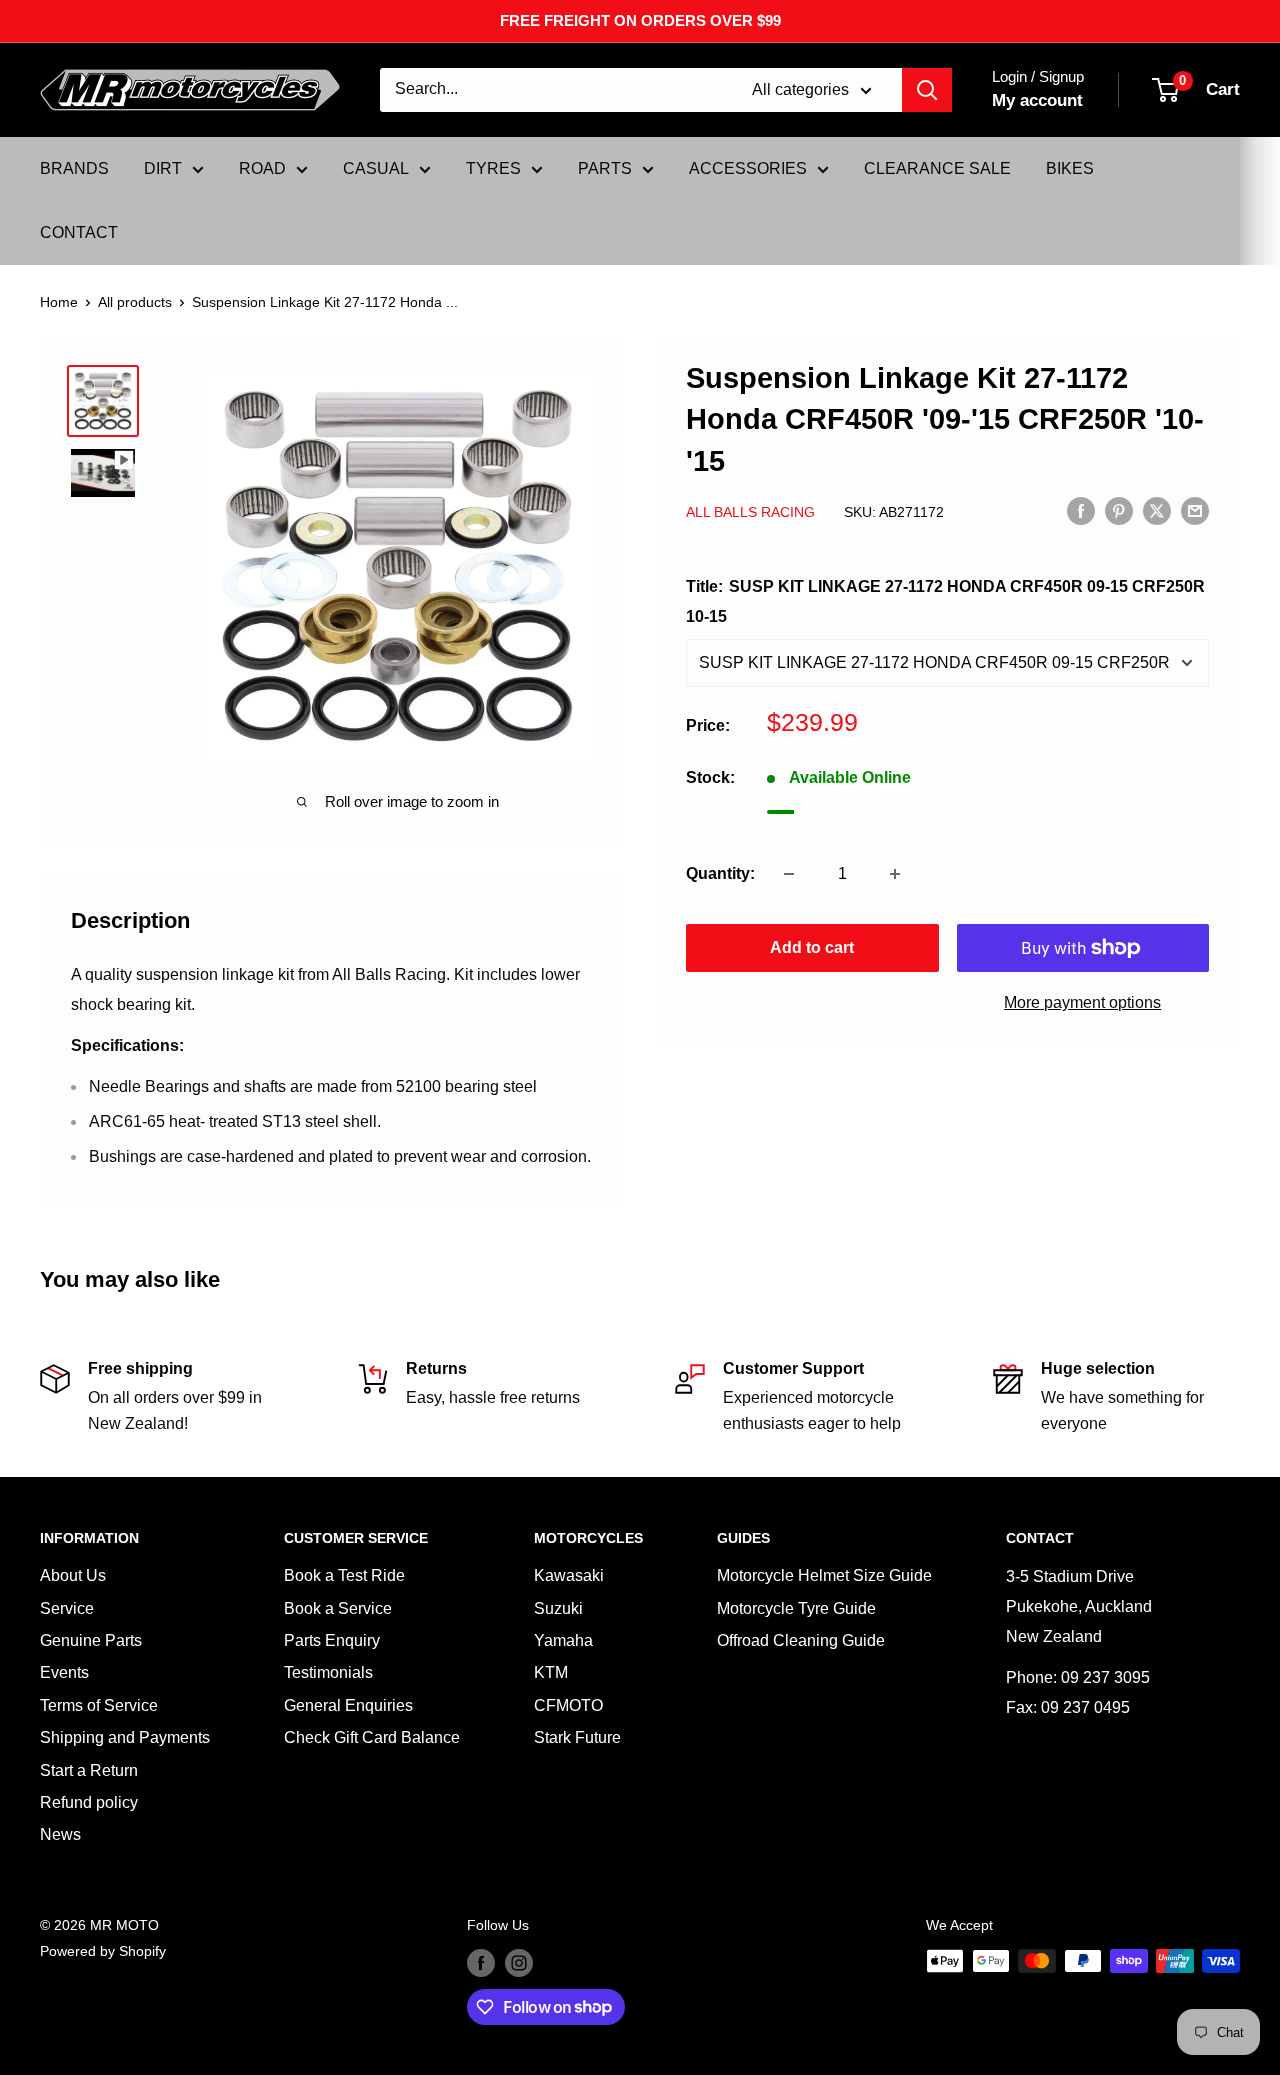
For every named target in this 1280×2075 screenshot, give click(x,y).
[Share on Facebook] (1081, 511)
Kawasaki (569, 1575)
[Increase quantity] (895, 874)
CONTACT (79, 232)
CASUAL (376, 168)
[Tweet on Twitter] (1157, 511)
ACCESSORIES (748, 168)
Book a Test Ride (344, 1575)
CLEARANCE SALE (937, 168)
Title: (945, 601)
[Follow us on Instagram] (519, 1963)
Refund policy (89, 1802)
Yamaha (563, 1640)
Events (64, 1672)
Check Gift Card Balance (372, 1737)
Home (59, 302)
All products (135, 302)
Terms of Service (99, 1705)
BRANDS (74, 168)
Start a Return (89, 1770)
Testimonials (328, 1672)
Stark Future (577, 1737)
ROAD (262, 168)
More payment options (1082, 1002)
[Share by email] (1195, 511)
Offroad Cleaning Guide (801, 1640)
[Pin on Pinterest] (1119, 511)
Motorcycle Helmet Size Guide (824, 1575)
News (60, 1834)
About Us (73, 1575)
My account (1037, 100)
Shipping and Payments (125, 1737)
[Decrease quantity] (789, 874)
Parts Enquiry (332, 1640)
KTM (551, 1672)
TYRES (493, 168)
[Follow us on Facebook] (481, 1963)
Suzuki (558, 1608)
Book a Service (338, 1608)
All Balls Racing (750, 512)
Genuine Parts (91, 1640)
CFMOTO (568, 1705)
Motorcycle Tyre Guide (796, 1608)
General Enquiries (348, 1705)
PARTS (605, 168)
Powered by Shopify (103, 1951)
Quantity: (720, 873)
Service (67, 1608)
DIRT (163, 168)
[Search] (927, 90)
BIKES (1070, 168)
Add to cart (812, 947)
